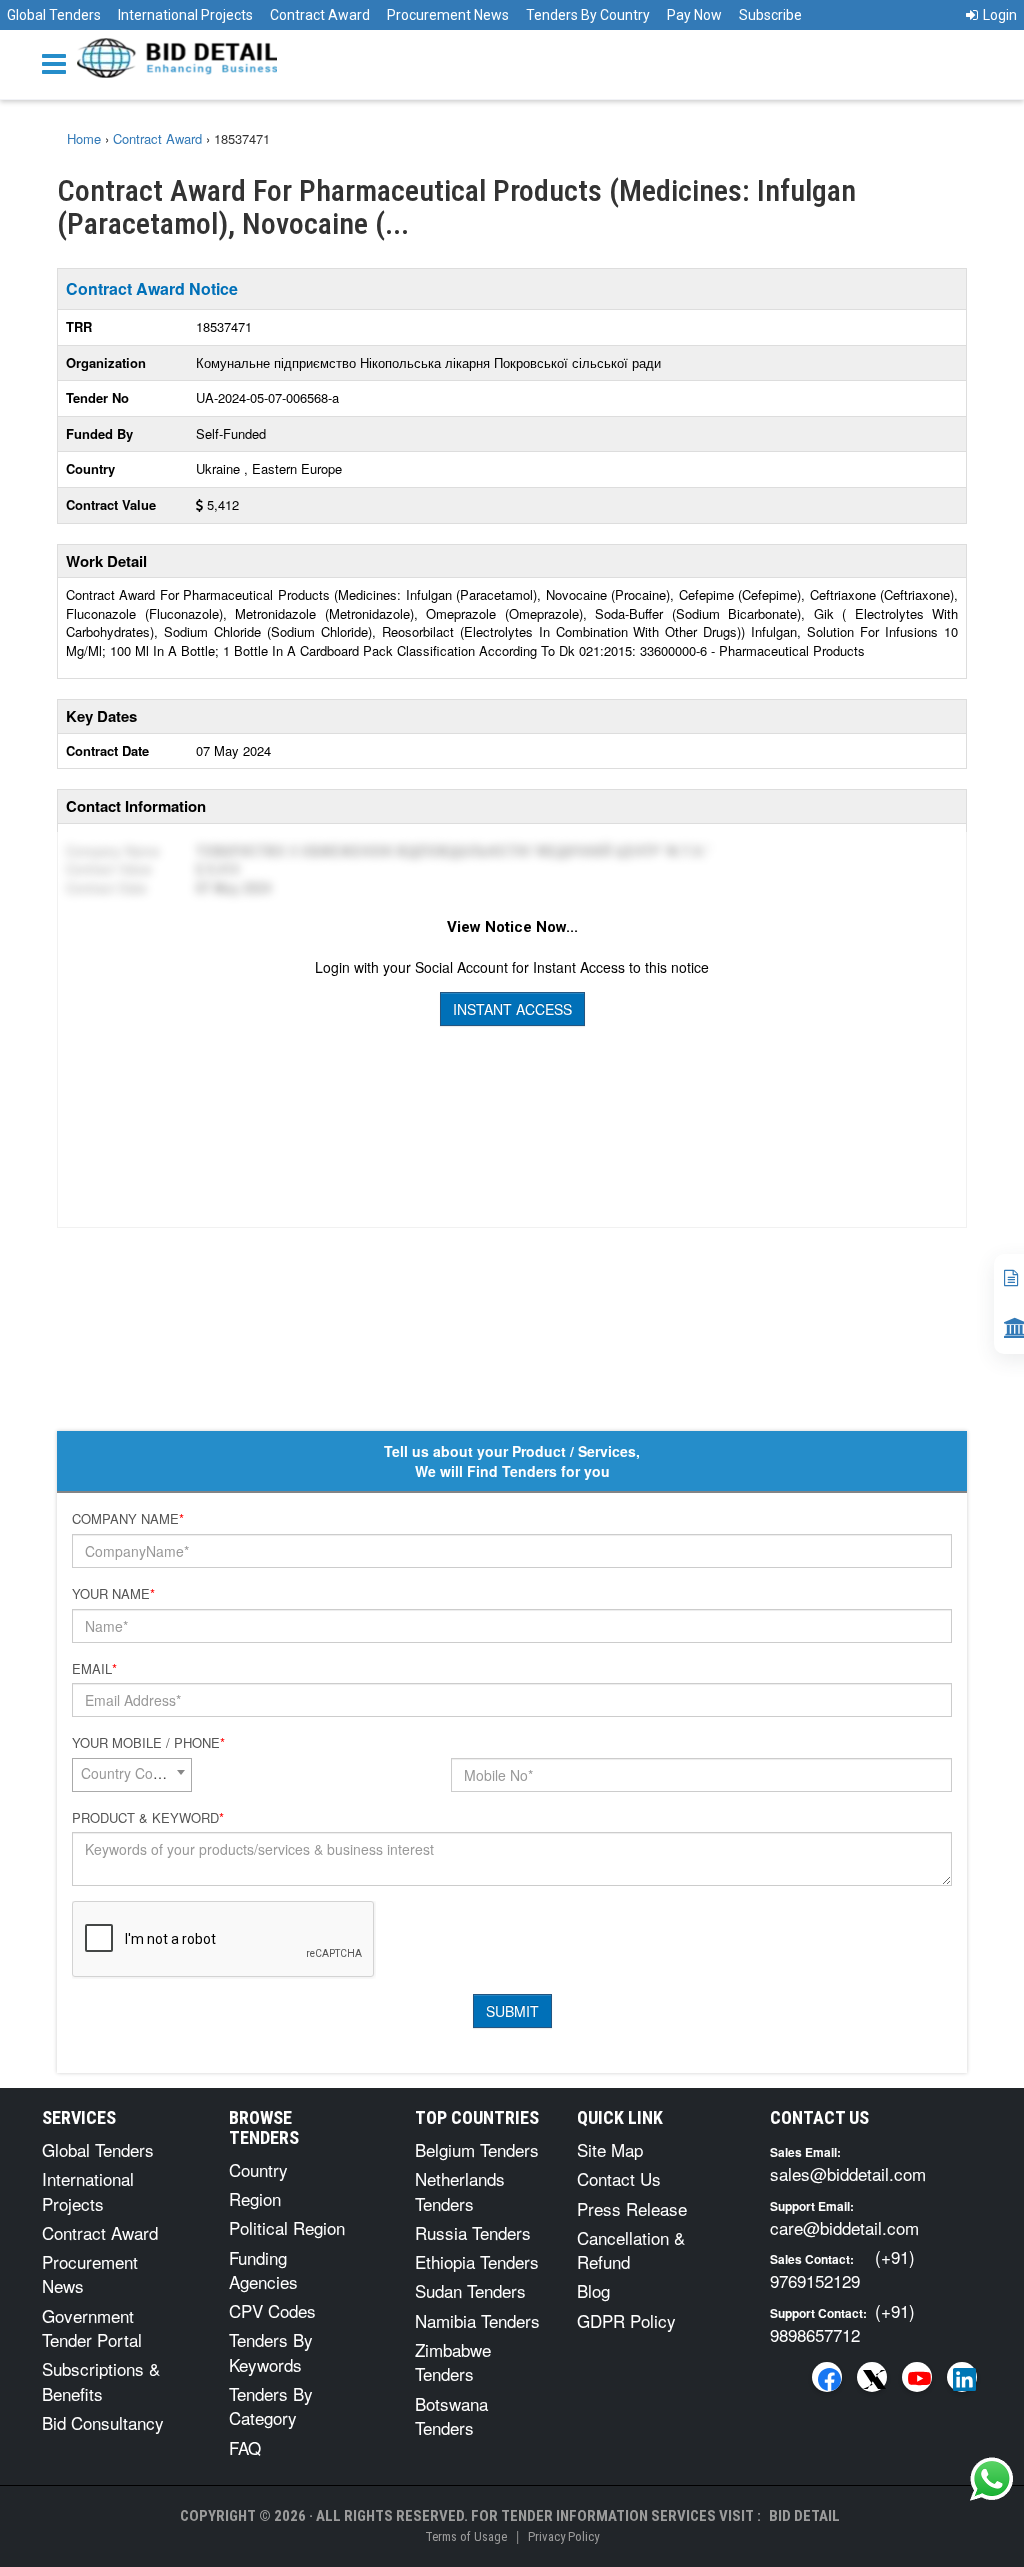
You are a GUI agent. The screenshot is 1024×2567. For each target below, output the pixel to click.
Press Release (632, 2208)
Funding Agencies (263, 2269)
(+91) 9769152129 (842, 2268)
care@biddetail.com (844, 2227)
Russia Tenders (473, 2232)
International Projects (185, 15)
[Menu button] (59, 62)
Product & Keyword (148, 1818)
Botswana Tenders (451, 2415)
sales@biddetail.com (848, 2173)
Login (1000, 15)
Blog (593, 2290)
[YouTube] (917, 2377)
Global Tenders (54, 15)
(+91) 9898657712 (842, 2322)
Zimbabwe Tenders (453, 2361)
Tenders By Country (588, 15)
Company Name (128, 1519)
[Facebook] (827, 2377)
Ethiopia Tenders (477, 2261)
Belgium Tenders (477, 2149)
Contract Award (320, 15)
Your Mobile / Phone (148, 1743)
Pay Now (694, 15)
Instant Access (512, 1009)
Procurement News (448, 15)
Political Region (287, 2227)
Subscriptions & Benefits (101, 2380)
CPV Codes (272, 2310)
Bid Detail (804, 2516)
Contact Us (619, 2178)
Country (258, 2169)
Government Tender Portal (92, 2327)
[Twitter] (872, 2377)
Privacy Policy (563, 2536)
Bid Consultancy (103, 2422)
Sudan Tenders (470, 2290)
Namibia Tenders (477, 2320)
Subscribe (770, 15)
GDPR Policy (626, 2320)
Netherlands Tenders (460, 2190)
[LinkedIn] (962, 2377)
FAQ (245, 2447)
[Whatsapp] (992, 2479)
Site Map (610, 2149)
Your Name (113, 1594)
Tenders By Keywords (271, 2351)
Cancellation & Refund (631, 2249)
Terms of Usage (466, 2536)
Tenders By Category (271, 2405)
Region (255, 2198)
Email (94, 1669)
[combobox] (132, 1775)
